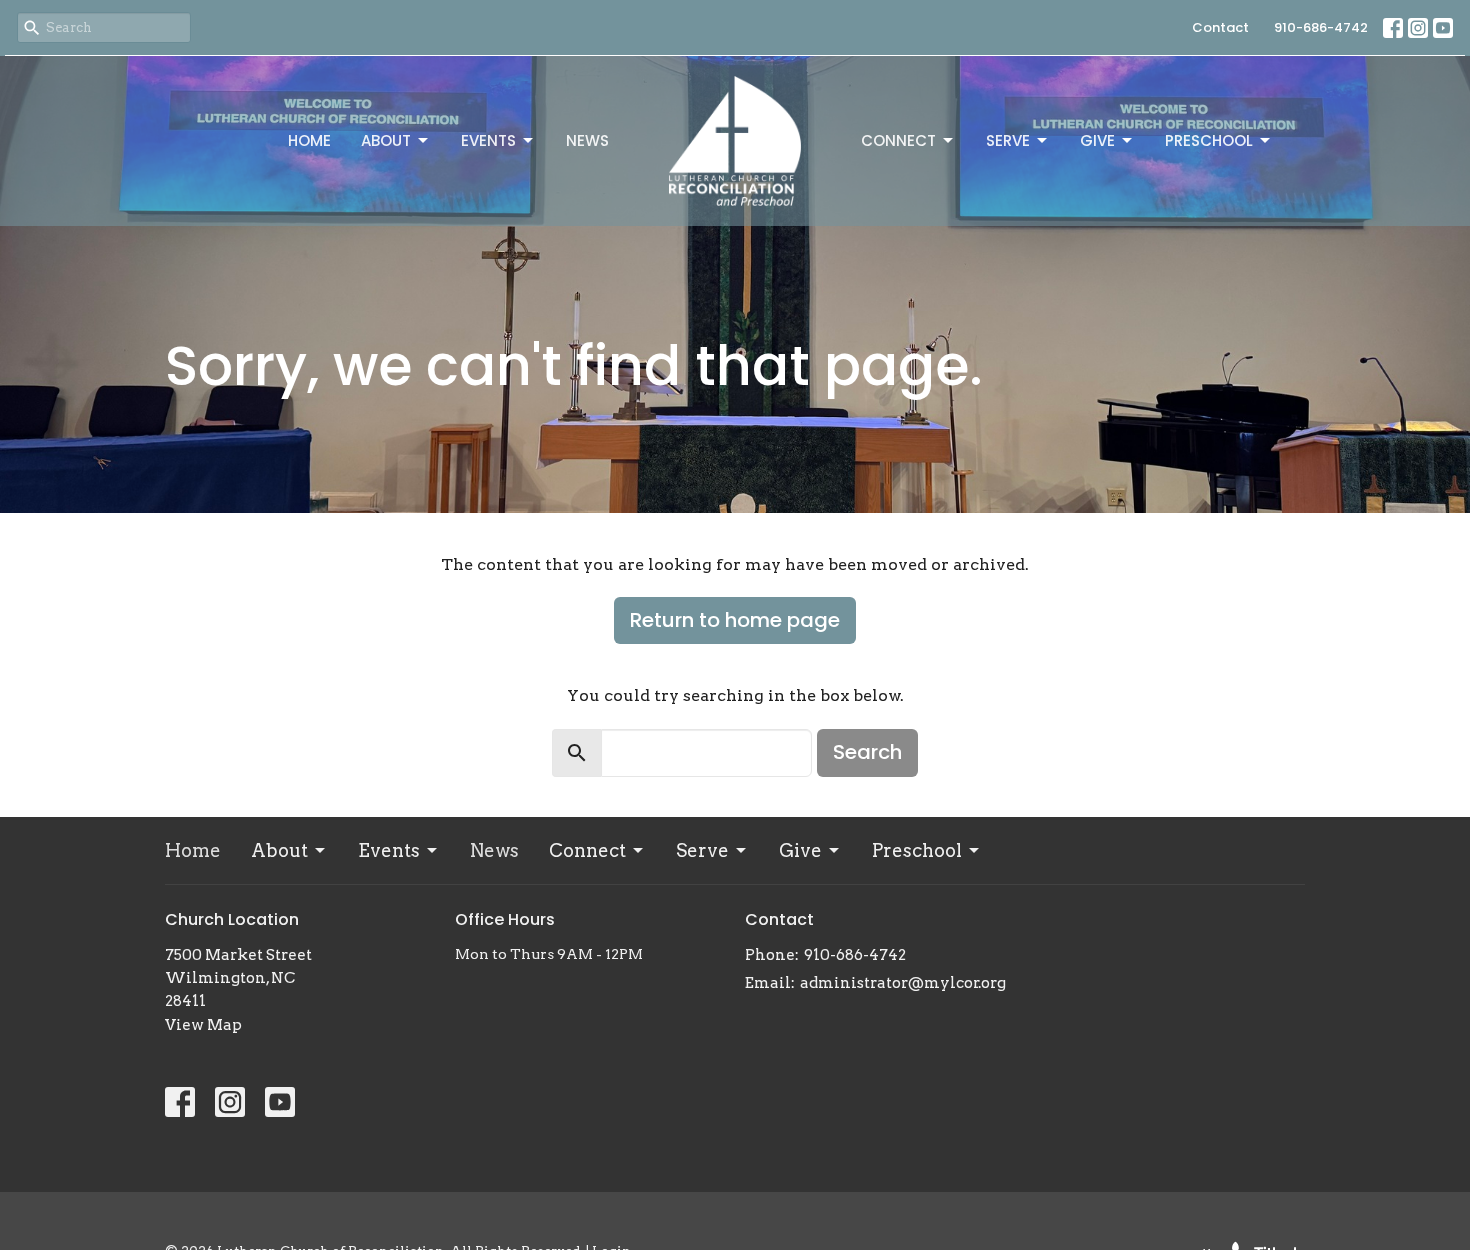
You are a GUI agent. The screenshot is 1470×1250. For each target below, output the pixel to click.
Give (1097, 140)
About (386, 140)
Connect (898, 140)
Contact (1220, 27)
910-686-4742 (1321, 27)
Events (488, 140)
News (587, 140)
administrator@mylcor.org (903, 983)
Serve (1008, 140)
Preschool (1209, 140)
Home (309, 140)
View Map (203, 1025)
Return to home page (735, 620)
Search (867, 752)
